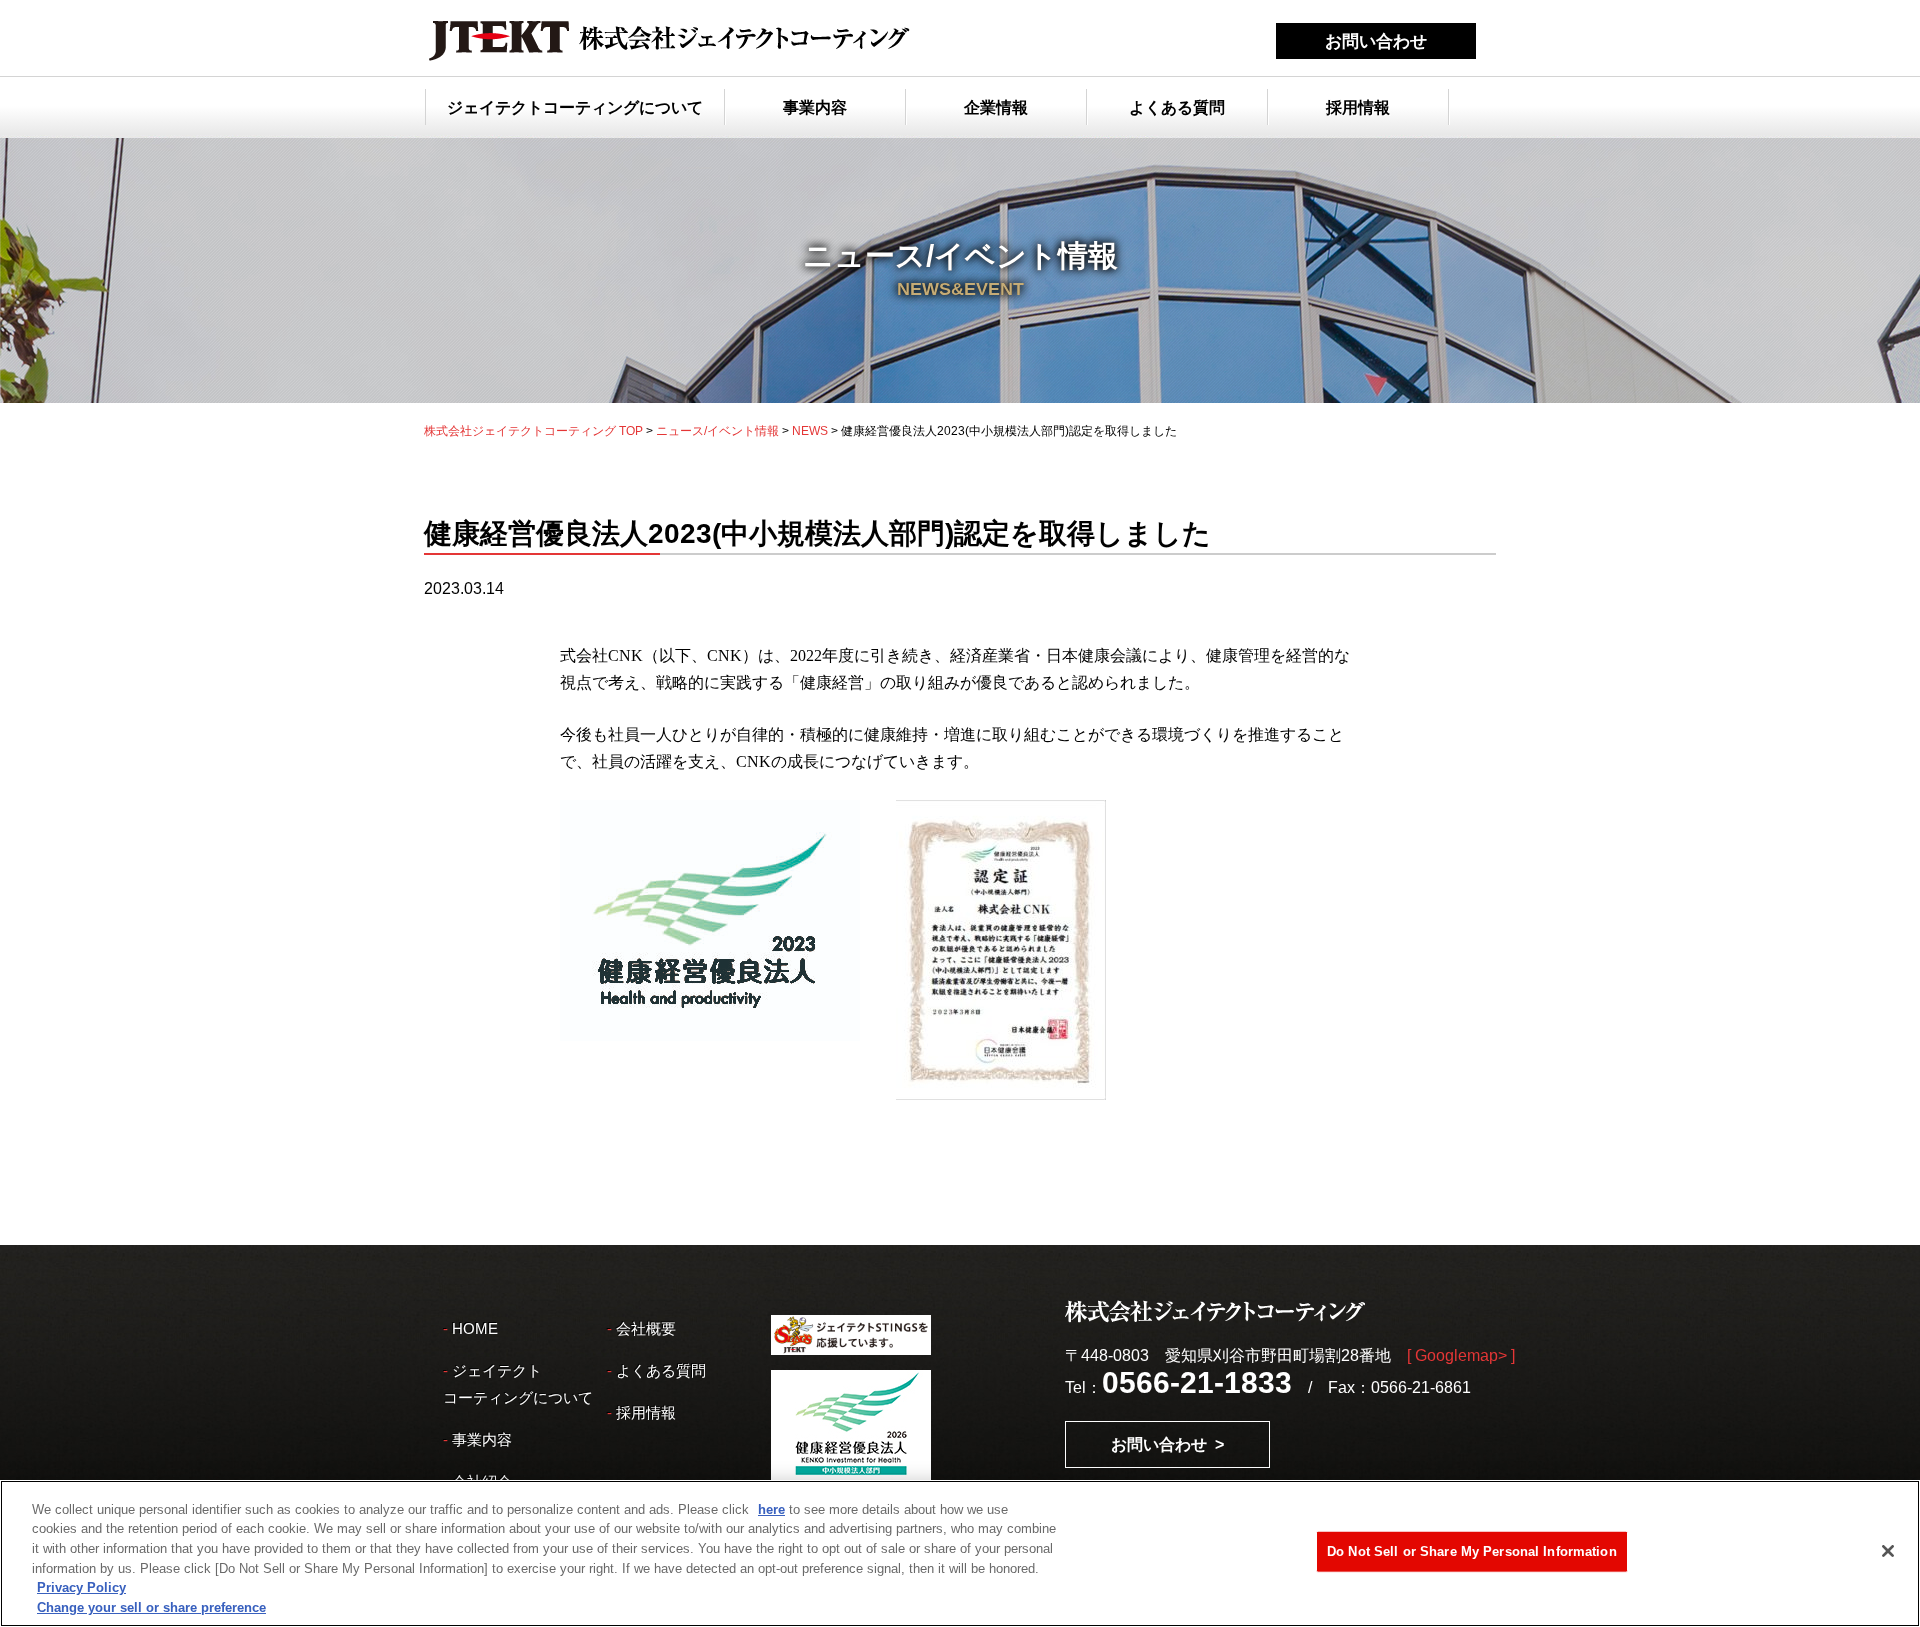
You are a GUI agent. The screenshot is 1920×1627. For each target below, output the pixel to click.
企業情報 (996, 107)
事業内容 (815, 107)
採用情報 (1358, 107)
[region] (960, 1553)
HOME (475, 1328)
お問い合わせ (1376, 41)
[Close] (1888, 1551)
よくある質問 (1177, 107)
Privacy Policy (81, 1587)
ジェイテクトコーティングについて (575, 107)
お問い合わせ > (1167, 1444)
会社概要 (646, 1328)
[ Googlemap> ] (1461, 1355)
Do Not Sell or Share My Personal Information (1472, 1551)
